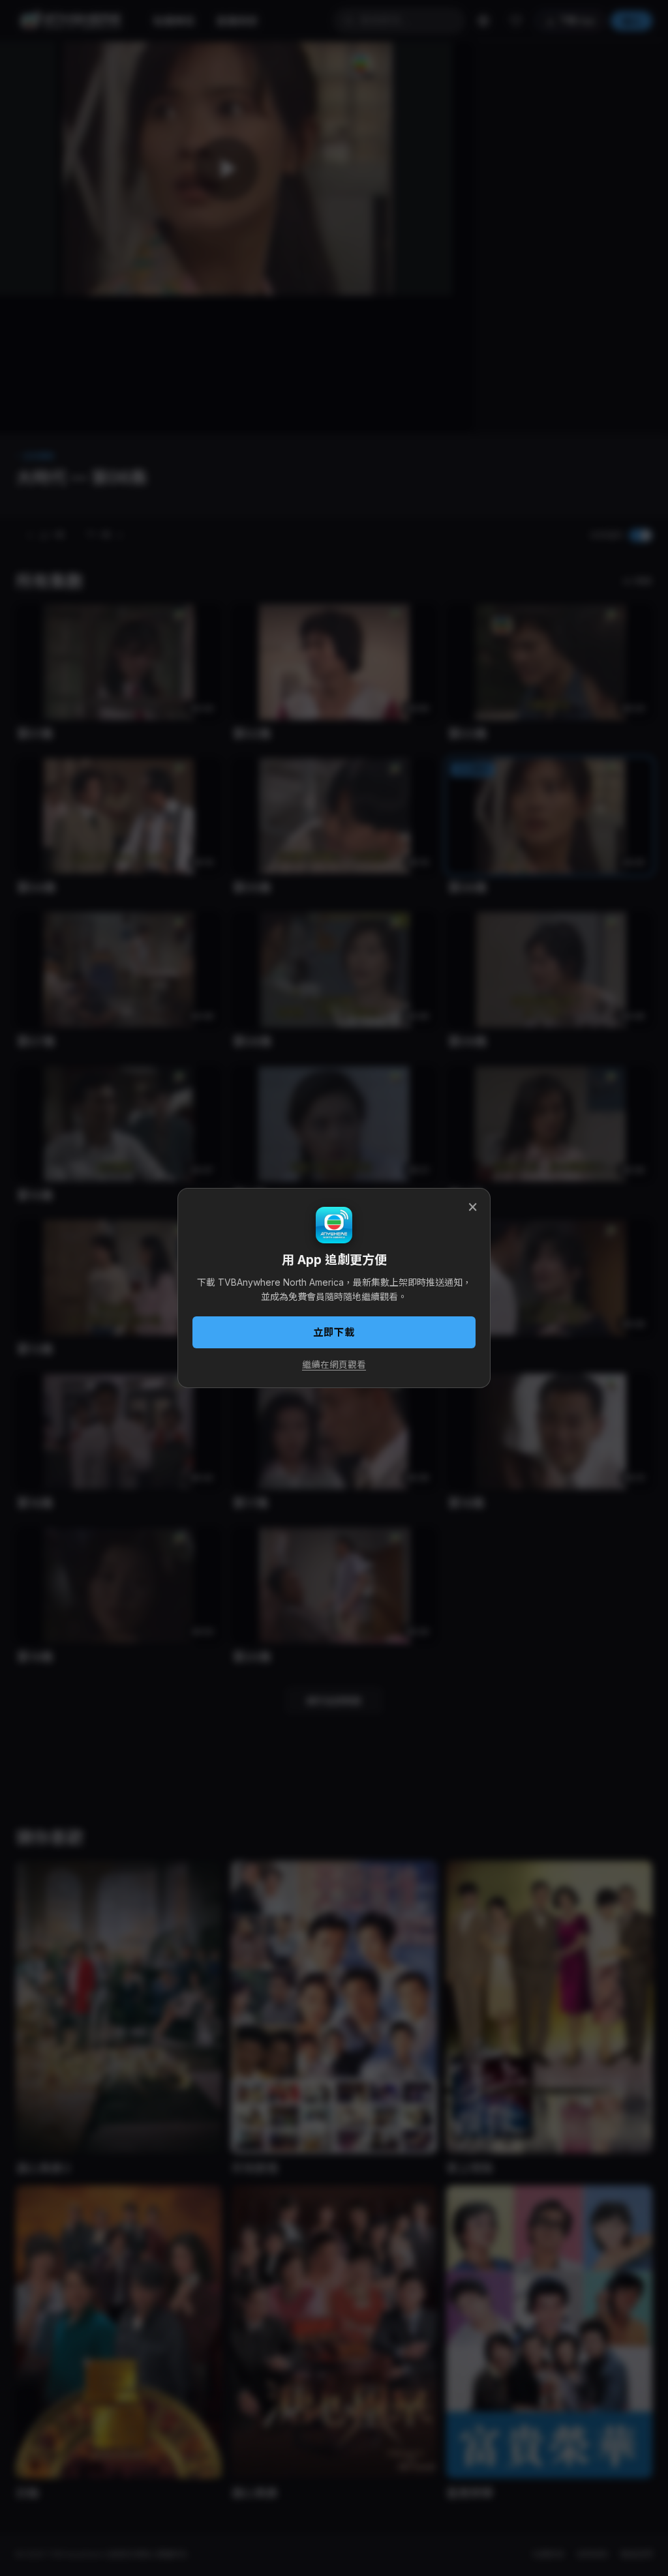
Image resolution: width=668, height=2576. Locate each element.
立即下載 (334, 1332)
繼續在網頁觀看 (334, 1365)
